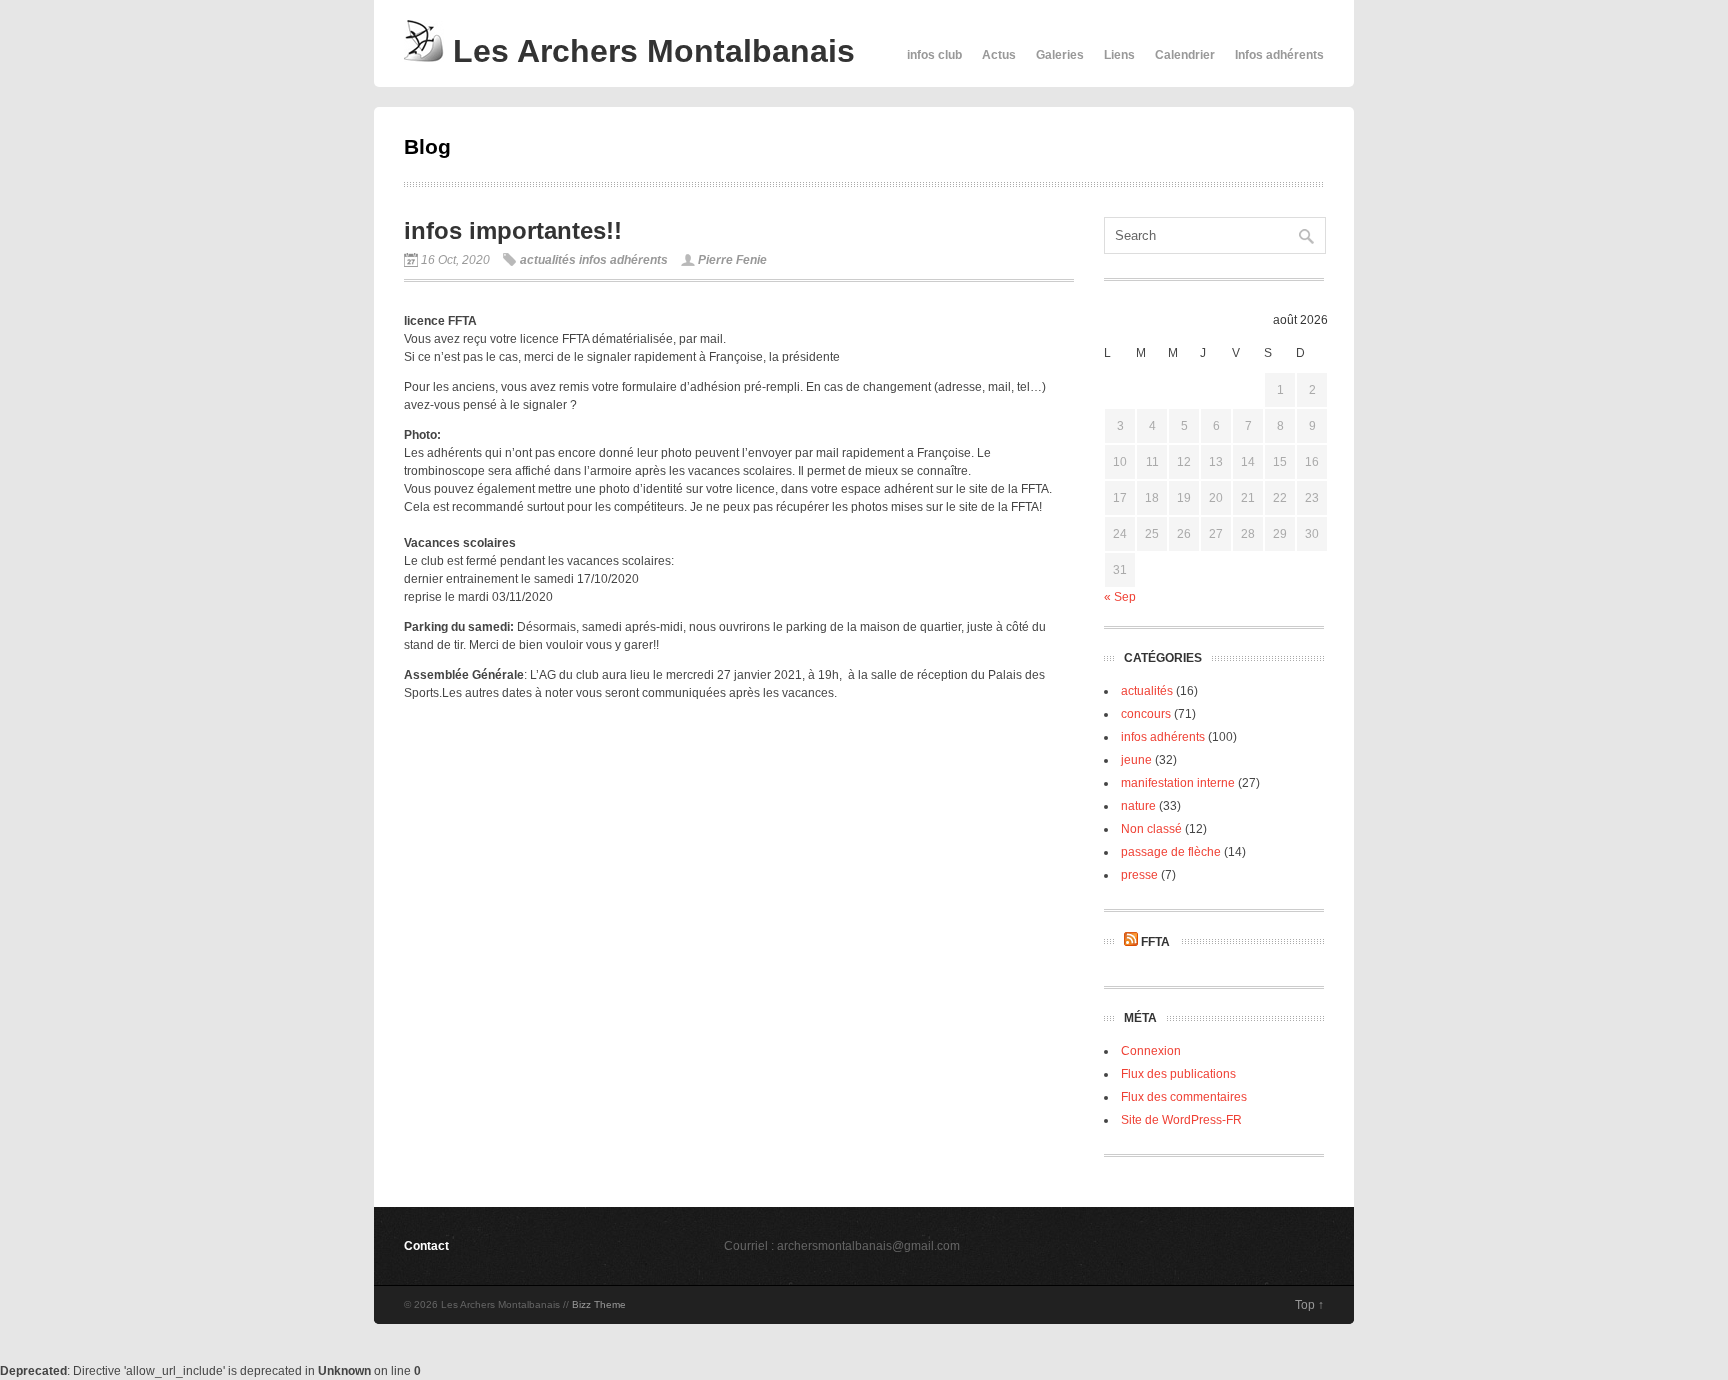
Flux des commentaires (1184, 1097)
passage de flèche (1171, 852)
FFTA (1155, 942)
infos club (934, 55)
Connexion (1151, 1051)
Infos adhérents (1279, 55)
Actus (999, 55)
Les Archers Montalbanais (649, 51)
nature (1138, 806)
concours (1146, 714)
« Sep (1120, 597)
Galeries (1060, 55)
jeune (1136, 760)
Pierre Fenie (732, 260)
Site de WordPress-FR (1181, 1120)
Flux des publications (1178, 1074)
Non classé (1151, 829)
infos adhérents (623, 260)
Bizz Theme (599, 1304)
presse (1139, 875)
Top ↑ (1309, 1305)
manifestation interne (1178, 783)
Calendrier (1185, 55)
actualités (548, 260)
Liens (1119, 55)
